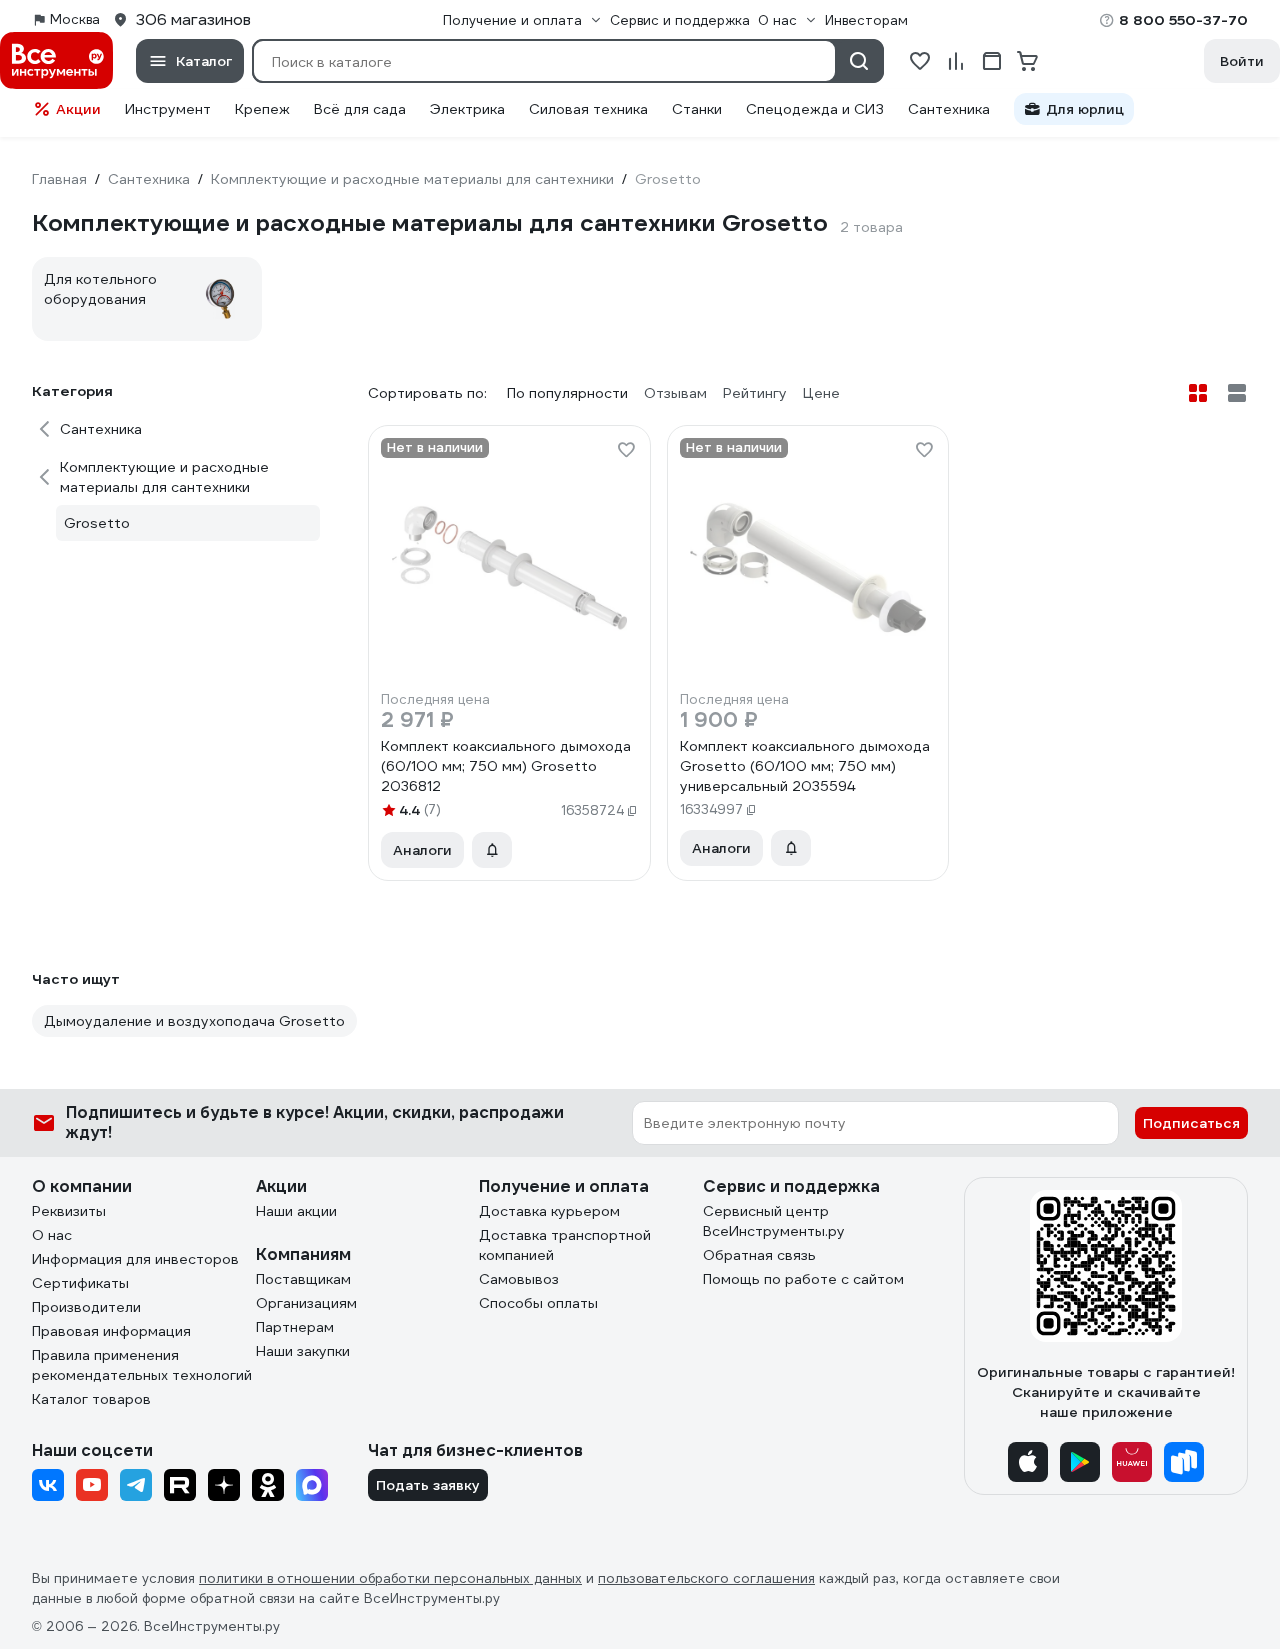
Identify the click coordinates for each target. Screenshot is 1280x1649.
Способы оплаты (538, 1303)
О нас (52, 1235)
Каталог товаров (91, 1399)
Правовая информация (111, 1331)
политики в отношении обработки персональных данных (390, 1578)
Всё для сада (360, 109)
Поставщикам (303, 1279)
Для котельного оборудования (100, 289)
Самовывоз (519, 1279)
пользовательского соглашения (706, 1578)
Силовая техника (588, 109)
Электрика (467, 109)
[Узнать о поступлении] (492, 850)
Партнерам (295, 1327)
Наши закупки (303, 1351)
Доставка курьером (549, 1211)
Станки (697, 109)
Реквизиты (69, 1211)
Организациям (306, 1303)
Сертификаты (80, 1283)
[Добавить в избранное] (626, 450)
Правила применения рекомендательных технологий (142, 1365)
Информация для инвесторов (135, 1259)
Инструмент (168, 109)
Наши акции (296, 1211)
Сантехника (949, 109)
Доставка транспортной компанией (565, 1245)
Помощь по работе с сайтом (803, 1279)
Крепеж (262, 109)
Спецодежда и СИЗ (815, 109)
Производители (86, 1307)
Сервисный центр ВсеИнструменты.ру (774, 1221)
